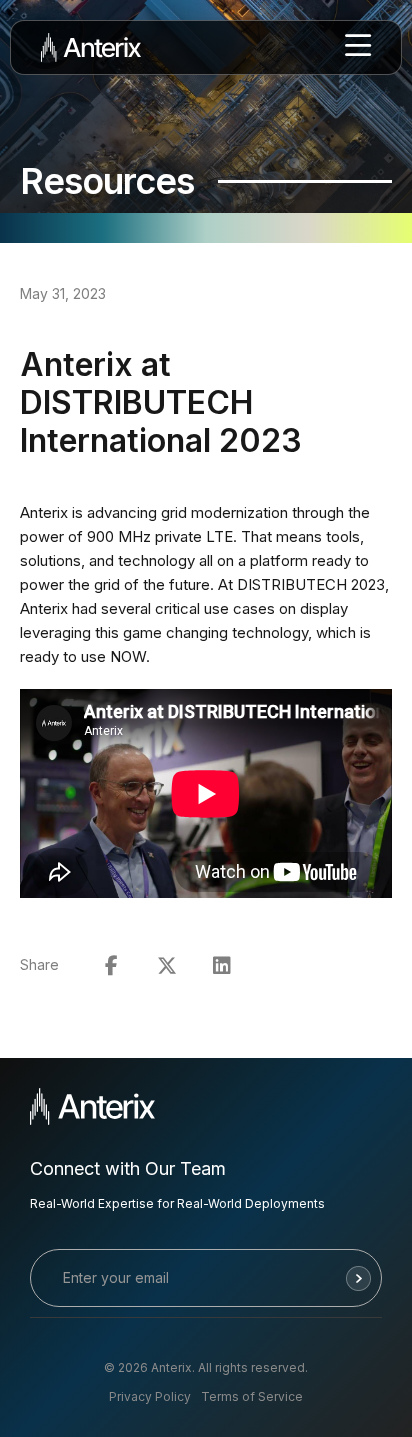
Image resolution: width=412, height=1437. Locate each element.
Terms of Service (252, 1396)
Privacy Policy (150, 1396)
